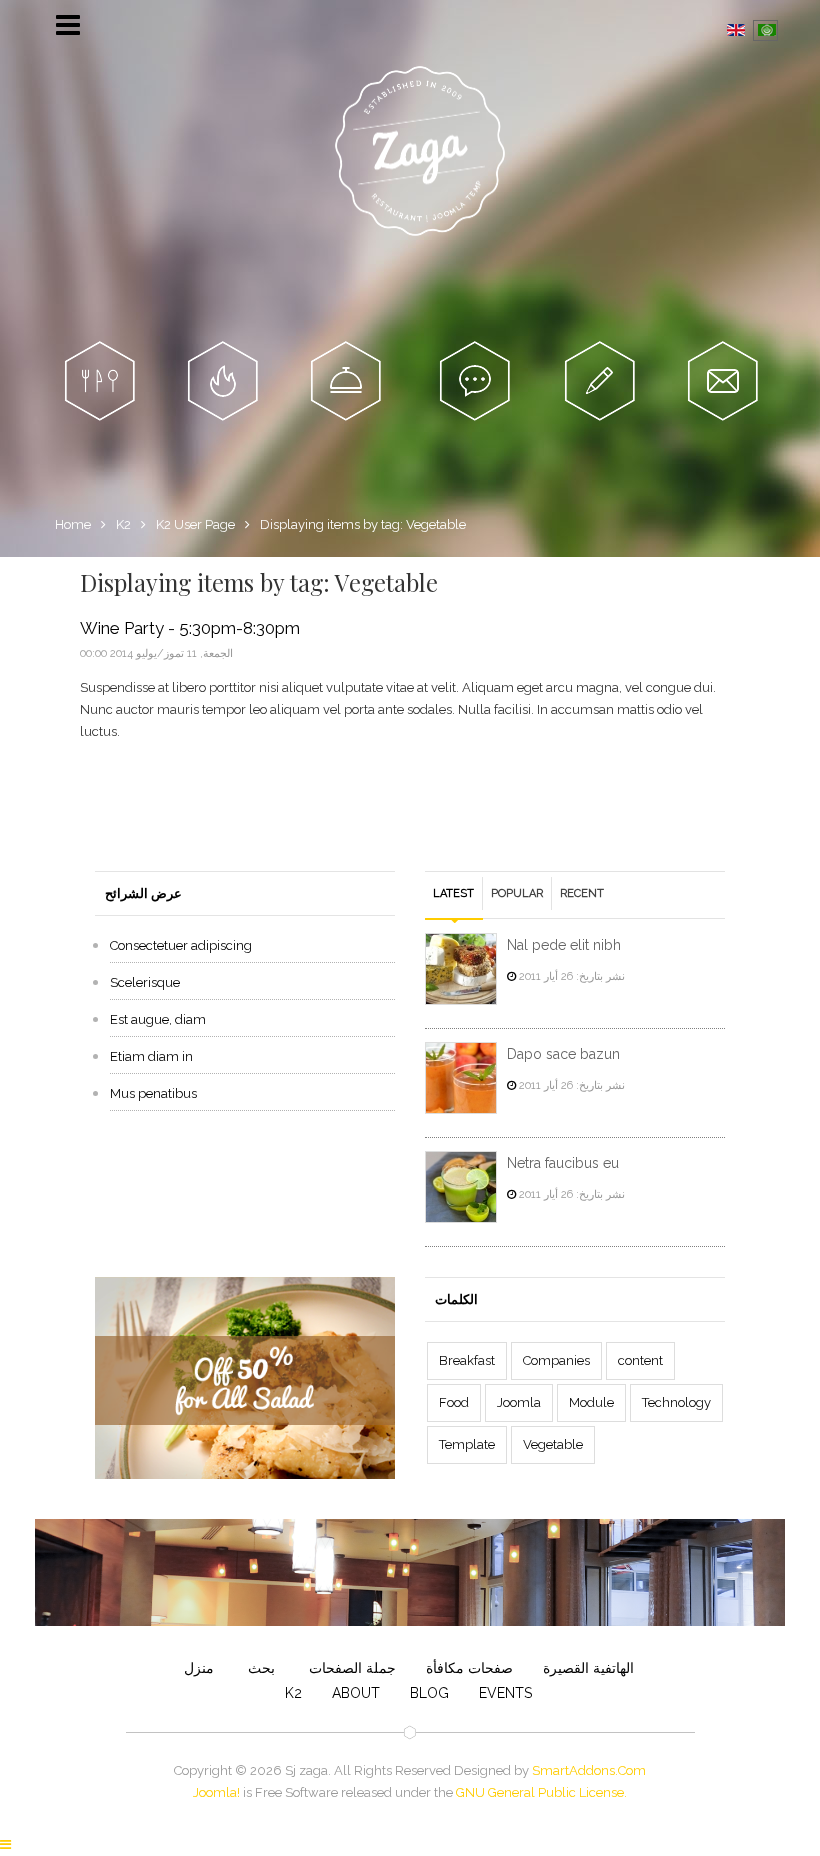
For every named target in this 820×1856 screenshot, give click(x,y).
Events (505, 1693)
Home (73, 524)
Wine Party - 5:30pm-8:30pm (190, 628)
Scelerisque (145, 982)
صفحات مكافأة (469, 1668)
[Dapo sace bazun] (461, 1078)
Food (454, 1402)
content (640, 1360)
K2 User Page (195, 524)
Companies (556, 1360)
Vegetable (553, 1444)
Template (467, 1444)
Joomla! (216, 1792)
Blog (429, 1693)
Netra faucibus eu (563, 1163)
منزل (199, 1668)
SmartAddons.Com (589, 1770)
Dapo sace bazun (563, 1054)
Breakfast (467, 1360)
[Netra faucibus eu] (461, 1187)
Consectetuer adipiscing (181, 945)
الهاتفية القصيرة (588, 1668)
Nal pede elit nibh (564, 945)
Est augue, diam (158, 1019)
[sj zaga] (420, 151)
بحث (259, 1668)
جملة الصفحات (350, 1668)
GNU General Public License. (541, 1792)
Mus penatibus (153, 1093)
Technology (676, 1402)
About (356, 1693)
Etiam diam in (151, 1056)
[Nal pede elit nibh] (461, 969)
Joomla (519, 1402)
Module (591, 1402)
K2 (123, 524)
